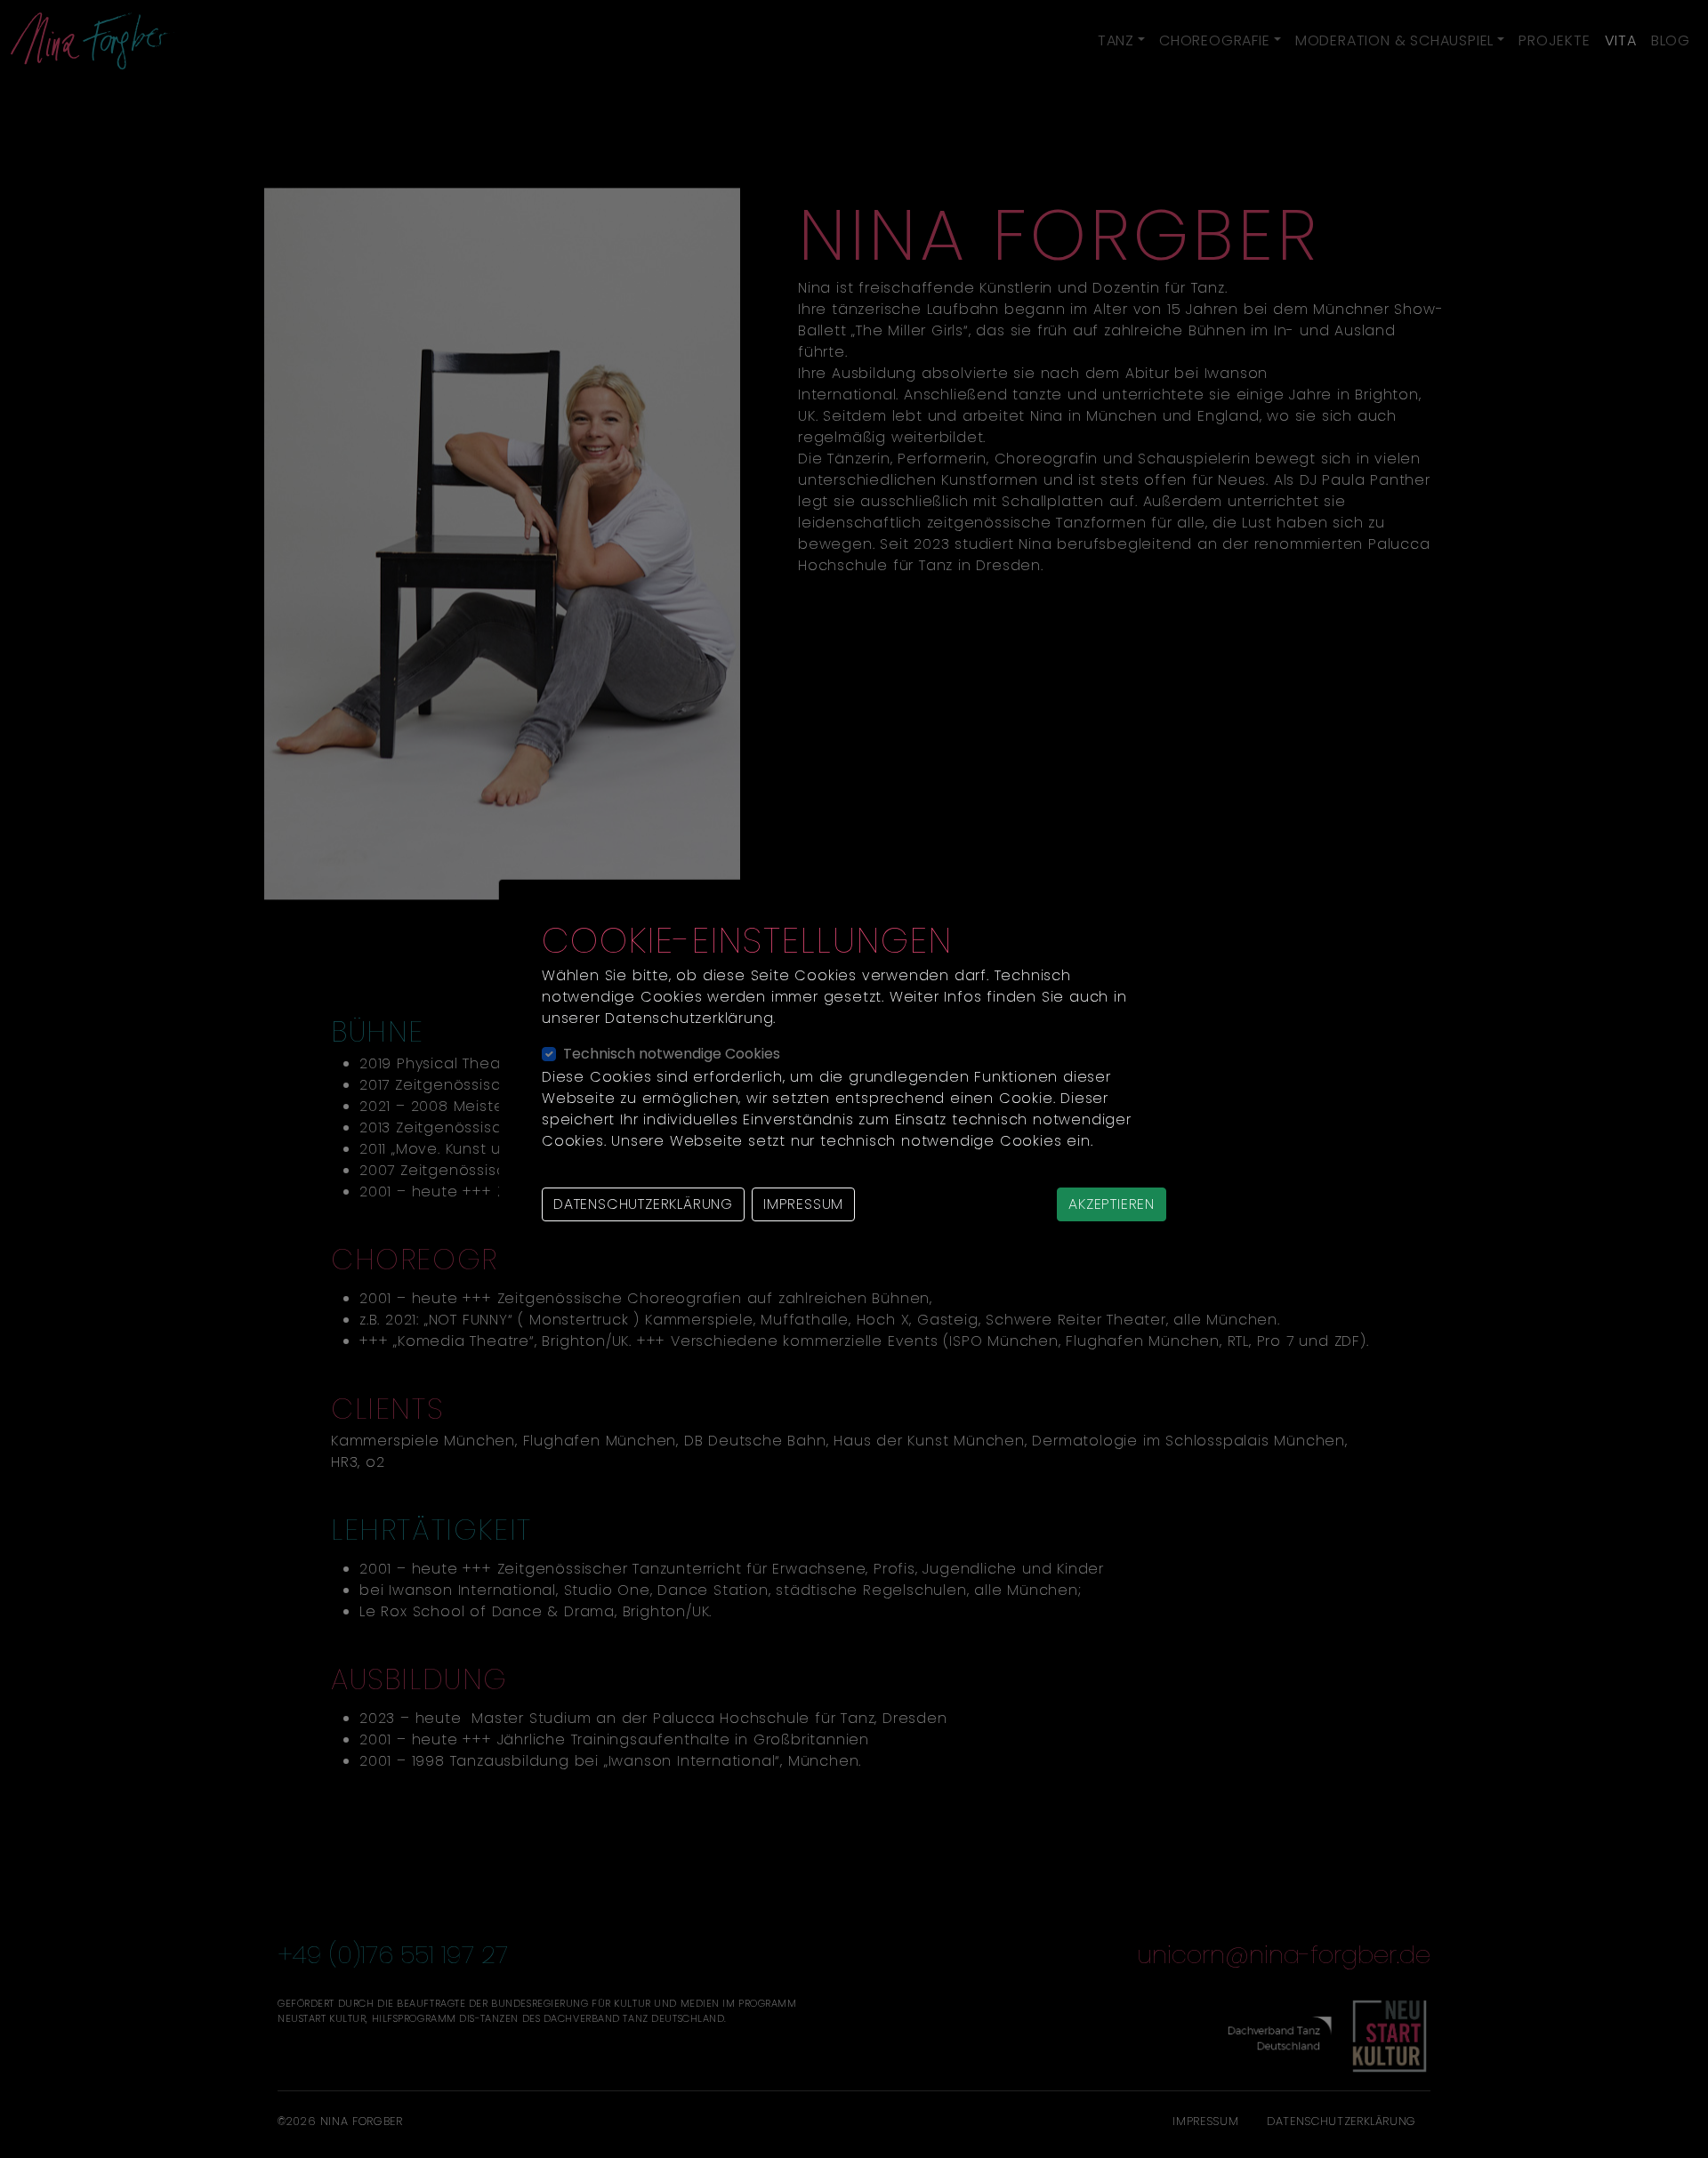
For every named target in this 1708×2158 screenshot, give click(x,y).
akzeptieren (1112, 1204)
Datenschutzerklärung (643, 1204)
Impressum (803, 1204)
